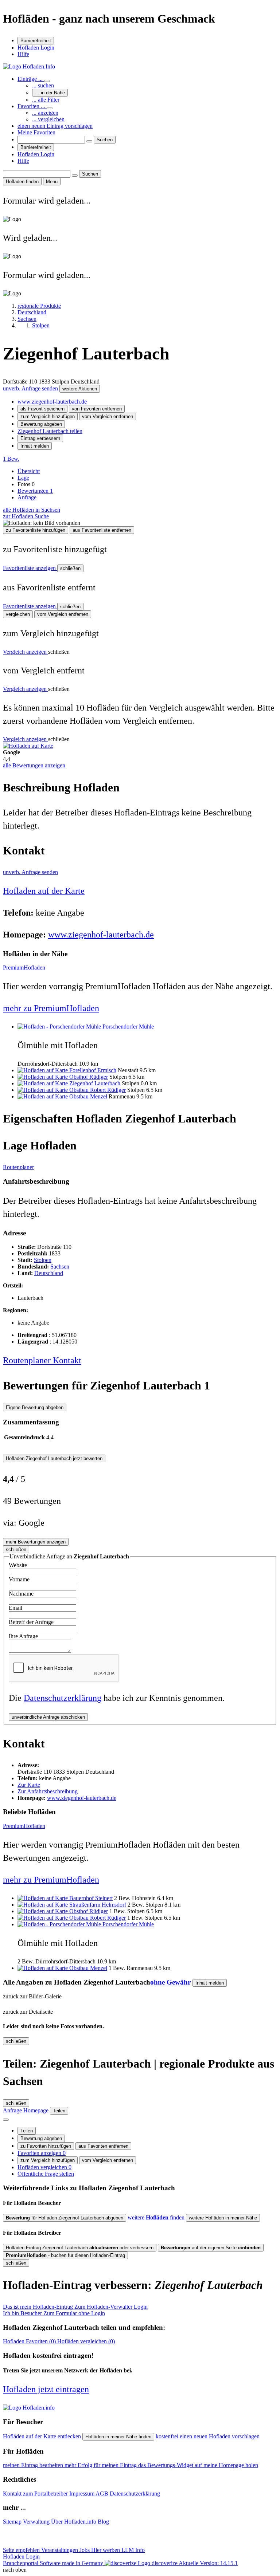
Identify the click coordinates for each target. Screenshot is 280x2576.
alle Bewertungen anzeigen (34, 765)
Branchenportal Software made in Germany (90, 2563)
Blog (103, 2522)
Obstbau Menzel (88, 1096)
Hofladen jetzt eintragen (46, 2389)
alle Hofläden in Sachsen (32, 510)
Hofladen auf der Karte (44, 891)
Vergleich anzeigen (26, 652)
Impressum (82, 2494)
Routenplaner (18, 1167)
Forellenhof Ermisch (93, 1070)
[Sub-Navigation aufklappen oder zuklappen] (47, 81)
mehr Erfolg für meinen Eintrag (101, 2465)
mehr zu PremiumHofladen (51, 1008)
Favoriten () (30, 2341)
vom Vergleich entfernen (108, 416)
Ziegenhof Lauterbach (95, 1083)
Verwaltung (37, 2522)
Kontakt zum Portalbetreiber (36, 2494)
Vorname (19, 1579)
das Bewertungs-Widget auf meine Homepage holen (198, 2465)
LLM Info (133, 2550)
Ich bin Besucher (54, 2313)
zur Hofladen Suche (26, 516)
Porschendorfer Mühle (128, 1027)
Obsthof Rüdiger (89, 1077)
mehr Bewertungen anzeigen (36, 1542)
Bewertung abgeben (41, 424)
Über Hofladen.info (74, 2522)
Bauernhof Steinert (91, 1898)
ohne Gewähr (170, 1982)
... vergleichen (48, 119)
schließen (70, 568)
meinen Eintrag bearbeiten (34, 2465)
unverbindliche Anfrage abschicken (48, 1717)
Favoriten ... (32, 106)
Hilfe (23, 54)
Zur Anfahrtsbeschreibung (48, 1791)
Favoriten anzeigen (42, 2153)
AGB (103, 2494)
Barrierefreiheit (36, 41)
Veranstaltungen (60, 2550)
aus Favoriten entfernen (103, 2146)
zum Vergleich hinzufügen (48, 416)
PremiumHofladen (24, 968)
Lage (23, 478)
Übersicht (29, 471)
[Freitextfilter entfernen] (89, 141)
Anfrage (27, 497)
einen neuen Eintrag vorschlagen (55, 126)
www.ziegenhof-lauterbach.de (52, 402)
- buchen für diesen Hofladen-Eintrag (65, 2255)
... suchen (43, 85)
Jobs (85, 2550)
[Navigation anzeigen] (6, 2120)
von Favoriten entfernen (97, 409)
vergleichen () (86, 2341)
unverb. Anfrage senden (31, 388)
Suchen (105, 140)
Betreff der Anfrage (31, 1622)
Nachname (21, 1594)
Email (15, 1608)
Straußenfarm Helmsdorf (98, 1905)
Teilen (27, 2131)
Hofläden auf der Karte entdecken (43, 2436)
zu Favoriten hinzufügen (46, 2146)
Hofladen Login (36, 48)
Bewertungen (35, 491)
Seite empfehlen (22, 2550)
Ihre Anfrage (23, 1636)
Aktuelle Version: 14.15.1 (208, 2563)
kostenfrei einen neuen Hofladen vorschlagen (208, 2436)
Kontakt (67, 1360)
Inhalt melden (35, 446)
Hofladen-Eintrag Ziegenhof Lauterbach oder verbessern (80, 2248)
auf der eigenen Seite (211, 2248)
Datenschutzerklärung (63, 1698)
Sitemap (13, 2522)
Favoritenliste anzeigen (30, 568)
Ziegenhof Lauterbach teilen (50, 431)
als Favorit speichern (42, 409)
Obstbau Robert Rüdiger (98, 1090)
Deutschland (49, 1273)
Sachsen (60, 1267)
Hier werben (106, 2550)
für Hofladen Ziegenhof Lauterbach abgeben (65, 2218)
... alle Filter (46, 100)
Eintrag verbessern (40, 438)
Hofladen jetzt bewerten (54, 1458)
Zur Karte (29, 1785)
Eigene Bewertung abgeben (35, 1407)
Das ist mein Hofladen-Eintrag (75, 2307)
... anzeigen (45, 113)
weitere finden (157, 2217)
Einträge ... (31, 79)
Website (18, 1565)
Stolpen (43, 1260)
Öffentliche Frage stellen (46, 2174)
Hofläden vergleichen (44, 2167)
